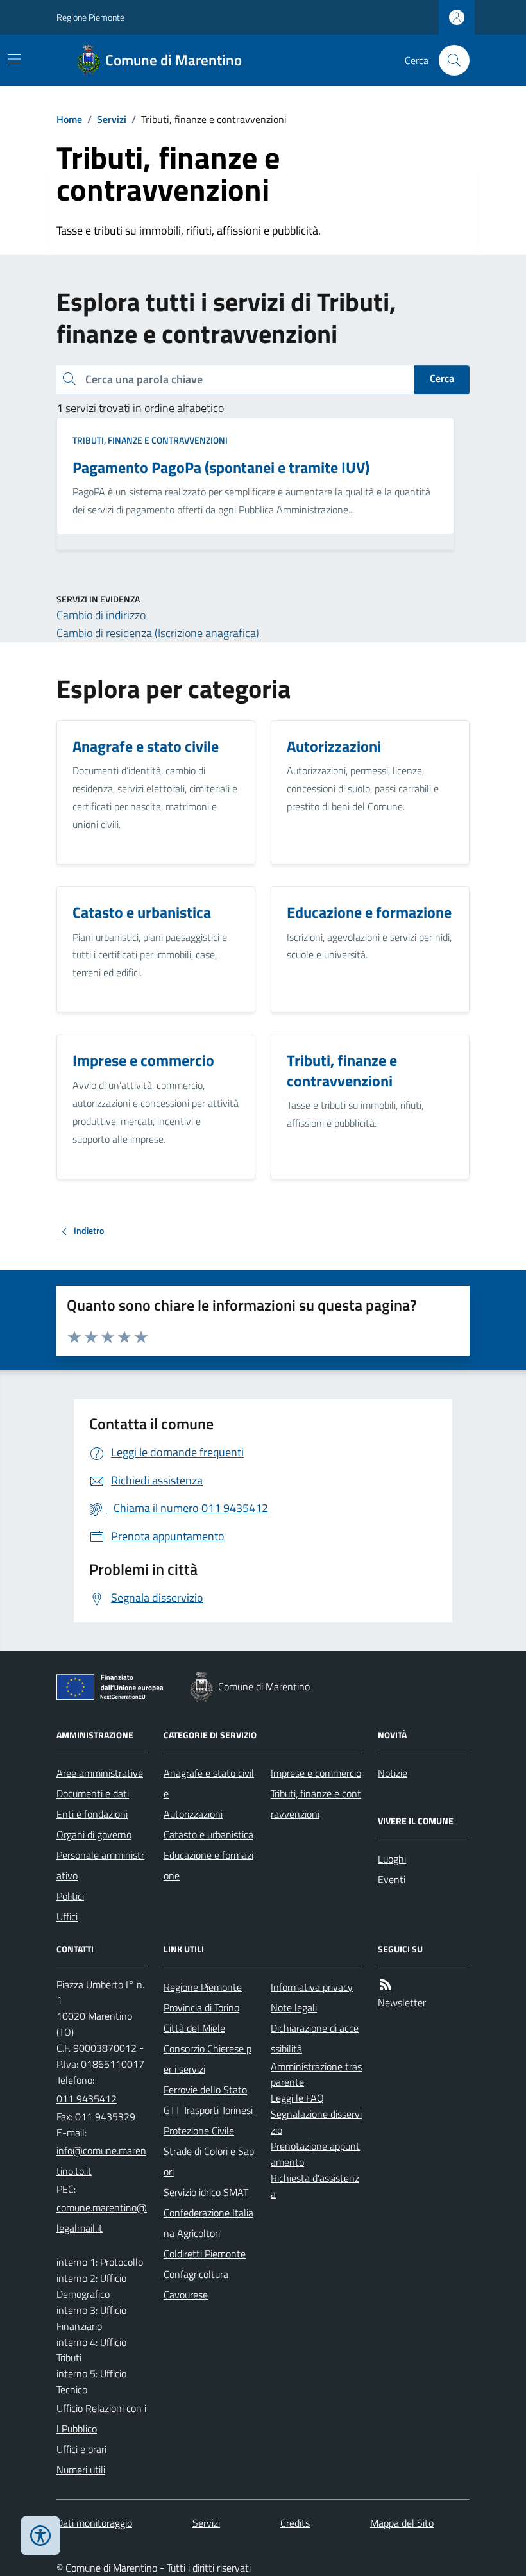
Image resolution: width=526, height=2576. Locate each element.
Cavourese (186, 2295)
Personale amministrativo (100, 1865)
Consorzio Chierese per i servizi (208, 2059)
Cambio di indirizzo (101, 615)
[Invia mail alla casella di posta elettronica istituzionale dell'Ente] (102, 2161)
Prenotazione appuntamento (315, 2154)
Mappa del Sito (402, 2523)
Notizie (393, 1773)
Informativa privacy (312, 1987)
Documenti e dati (93, 1793)
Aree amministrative (100, 1773)
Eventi (392, 1879)
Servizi (112, 119)
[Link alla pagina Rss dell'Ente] (386, 1985)
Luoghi (392, 1859)
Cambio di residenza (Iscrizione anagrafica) (158, 633)
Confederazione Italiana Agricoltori (208, 2223)
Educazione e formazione (208, 1865)
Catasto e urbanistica (208, 1834)
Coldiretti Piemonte (205, 2254)
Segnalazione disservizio (316, 2122)
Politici (70, 1896)
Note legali (294, 2007)
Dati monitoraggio (94, 2523)
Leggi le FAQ (297, 2098)
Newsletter (402, 2002)
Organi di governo (94, 1834)
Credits (295, 2523)
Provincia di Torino (201, 2007)
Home (69, 119)
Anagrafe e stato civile (209, 1783)
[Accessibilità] (40, 2536)
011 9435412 (87, 2098)
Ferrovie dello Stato (205, 2090)
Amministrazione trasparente (316, 2074)
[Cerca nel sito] (449, 60)
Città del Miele (194, 2028)
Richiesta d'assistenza (315, 2186)
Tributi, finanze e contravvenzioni (150, 440)
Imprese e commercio (316, 1773)
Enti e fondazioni (92, 1814)
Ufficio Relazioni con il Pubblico (101, 2418)
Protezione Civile (199, 2131)
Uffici (67, 1916)
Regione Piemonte (90, 17)
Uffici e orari (81, 2449)
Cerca (442, 378)
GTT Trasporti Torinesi (208, 2110)
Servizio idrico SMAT (206, 2192)
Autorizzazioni (193, 1814)
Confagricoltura (196, 2274)
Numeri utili (81, 2470)
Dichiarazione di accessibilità (315, 2038)
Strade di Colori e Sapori (209, 2161)
